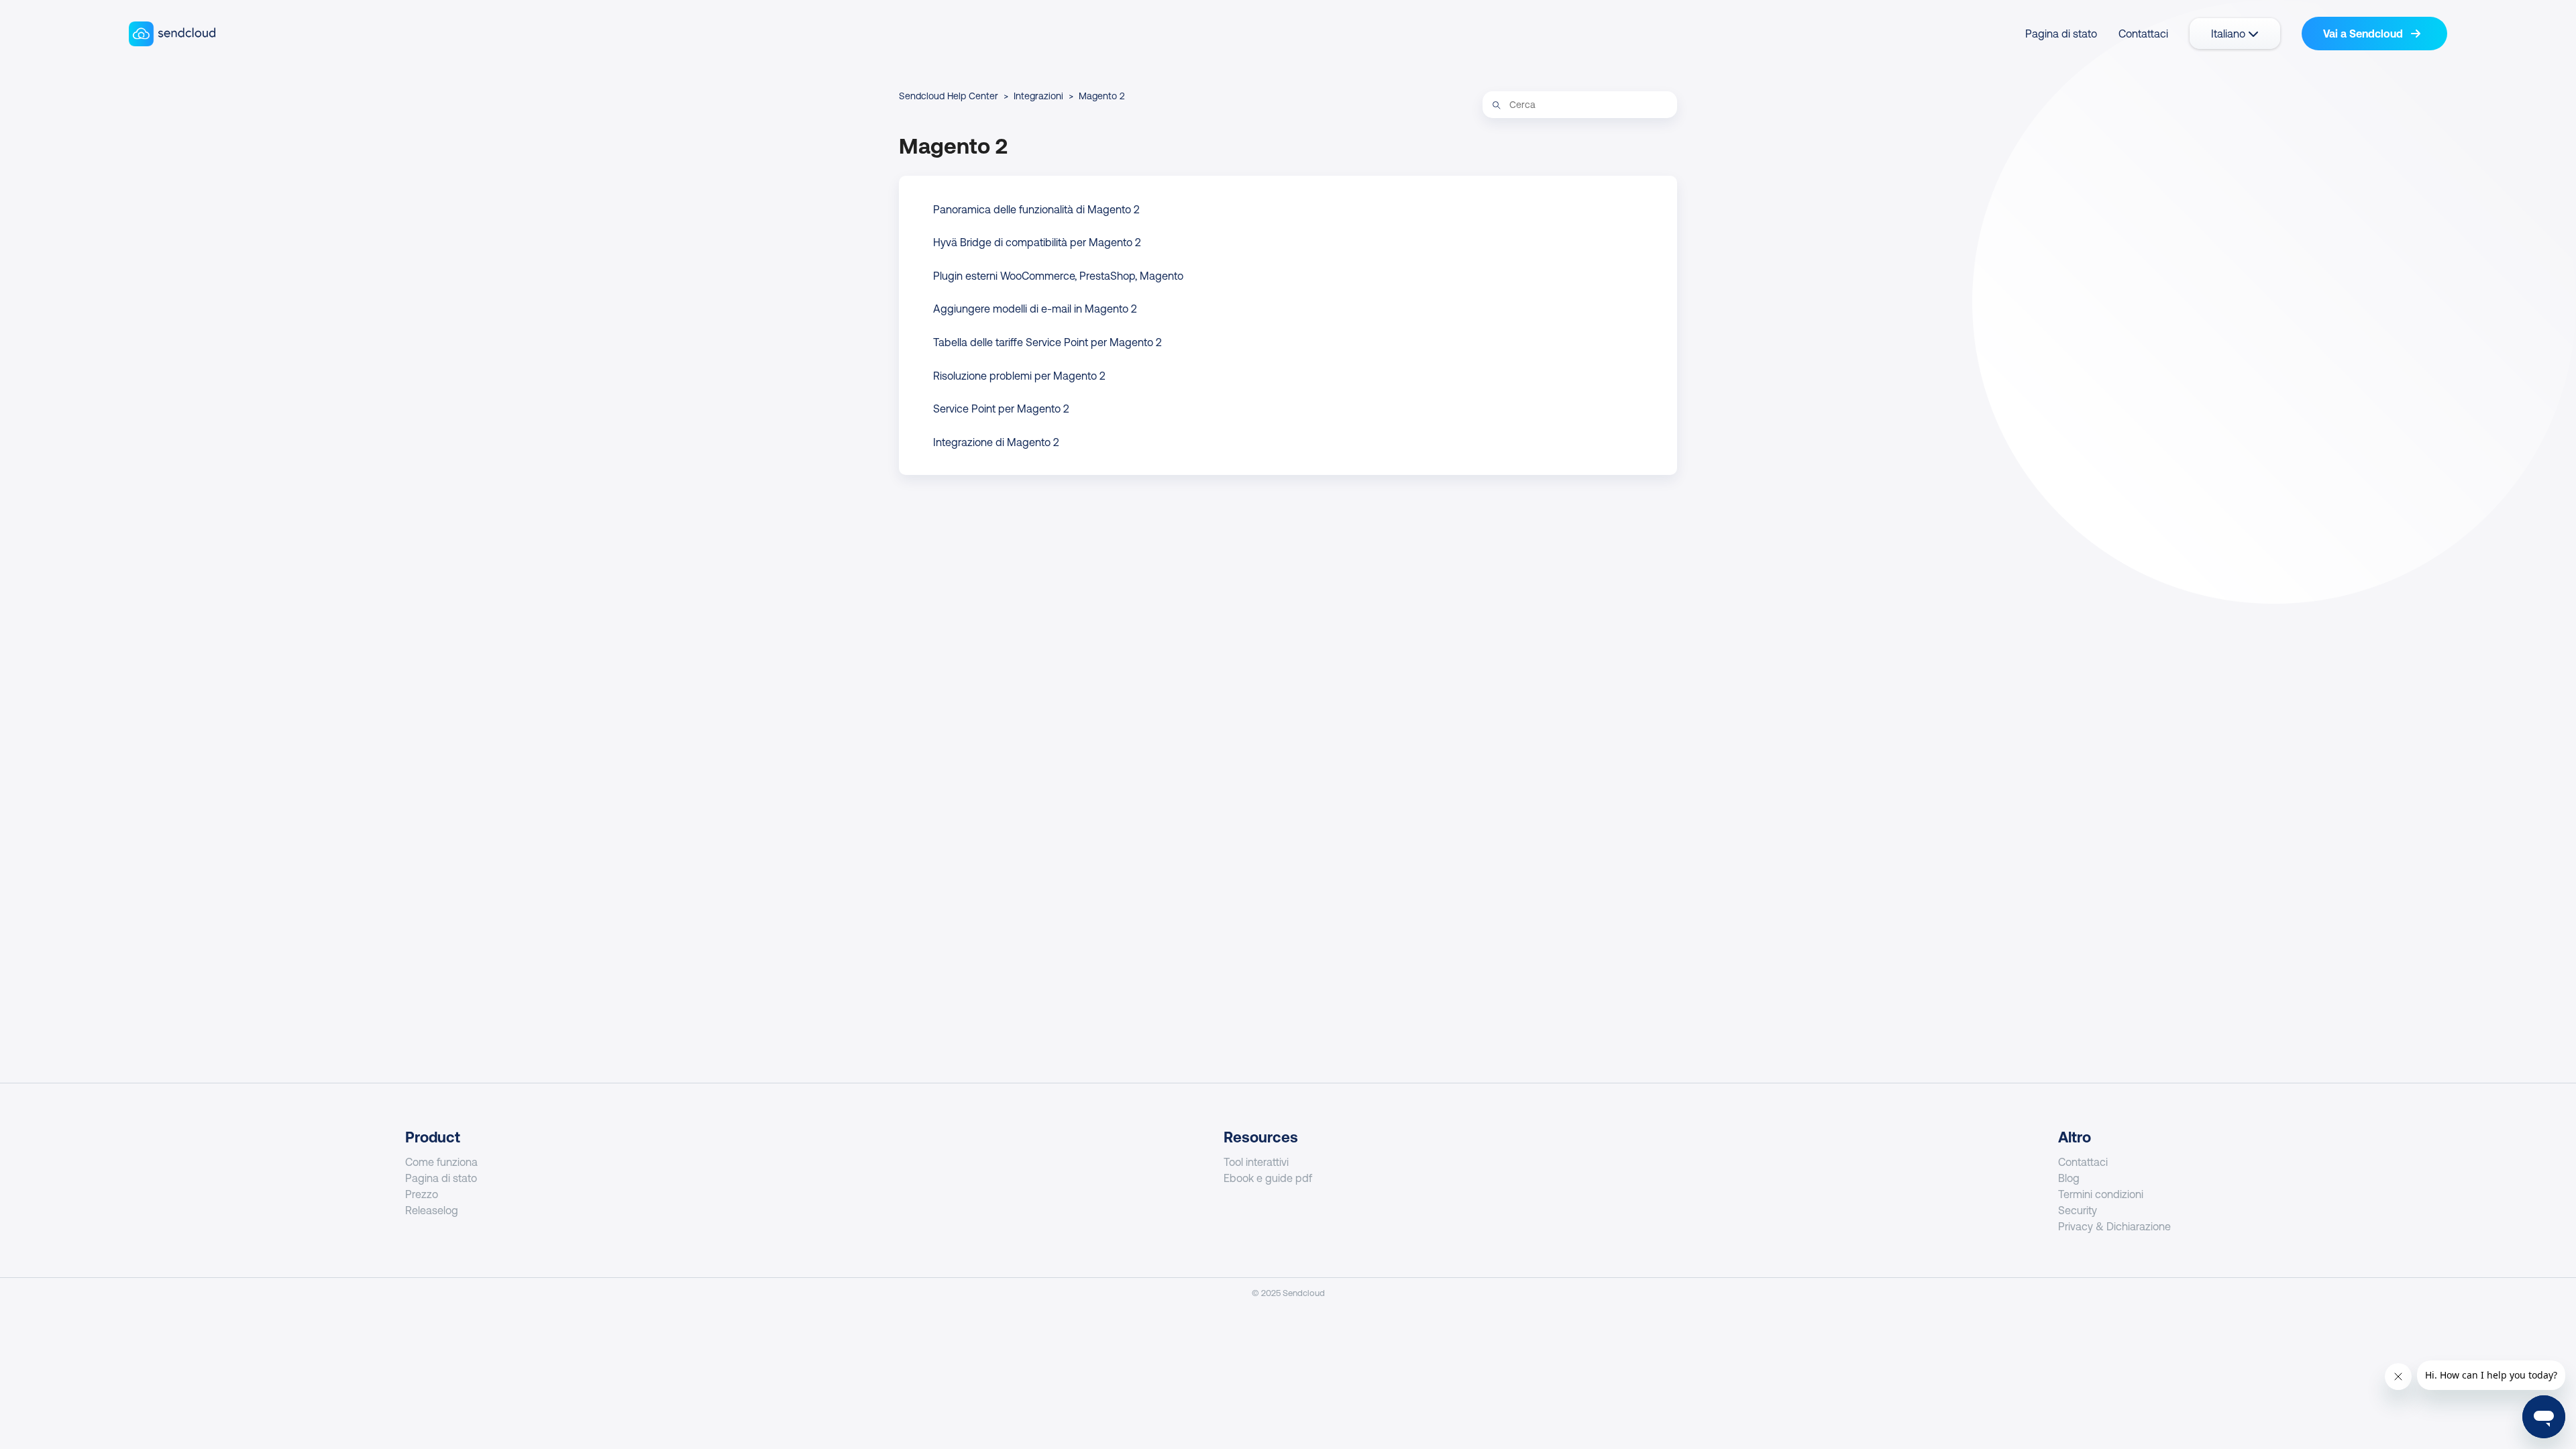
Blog (2069, 1178)
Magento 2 (1102, 96)
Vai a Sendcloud (2364, 34)
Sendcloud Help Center (949, 96)
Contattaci (2143, 34)
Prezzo (422, 1194)
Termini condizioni (2101, 1194)
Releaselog (432, 1210)
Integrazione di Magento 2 (996, 442)
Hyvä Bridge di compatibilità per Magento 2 (1037, 242)
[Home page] (172, 34)
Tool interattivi (1256, 1162)
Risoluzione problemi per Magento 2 (1019, 376)
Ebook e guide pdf (1268, 1178)
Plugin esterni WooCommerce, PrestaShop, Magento (1058, 276)
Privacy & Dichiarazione (2114, 1226)
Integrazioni (1038, 96)
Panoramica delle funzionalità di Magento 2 (1036, 209)
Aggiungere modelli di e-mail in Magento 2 (1035, 309)
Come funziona (441, 1162)
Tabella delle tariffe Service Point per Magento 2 (1048, 342)
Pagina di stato (2061, 34)
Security (2078, 1210)
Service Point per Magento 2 (1001, 409)
